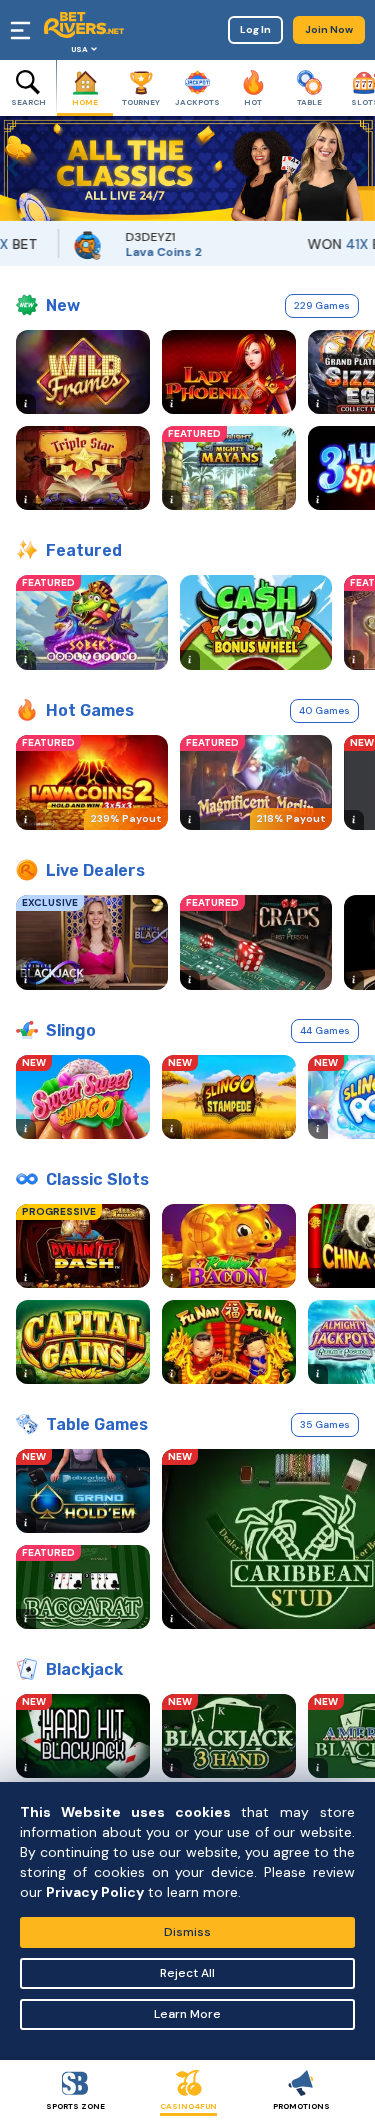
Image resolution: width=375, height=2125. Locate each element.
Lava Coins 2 (144, 252)
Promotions (301, 2106)
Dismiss (187, 1932)
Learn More (187, 2014)
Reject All (187, 1973)
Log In (255, 29)
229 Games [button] (322, 305)
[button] (15, 168)
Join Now (329, 29)
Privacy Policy (95, 1892)
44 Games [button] (325, 1030)
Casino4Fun (188, 2106)
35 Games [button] (325, 1424)
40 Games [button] (324, 710)
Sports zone (75, 2106)
